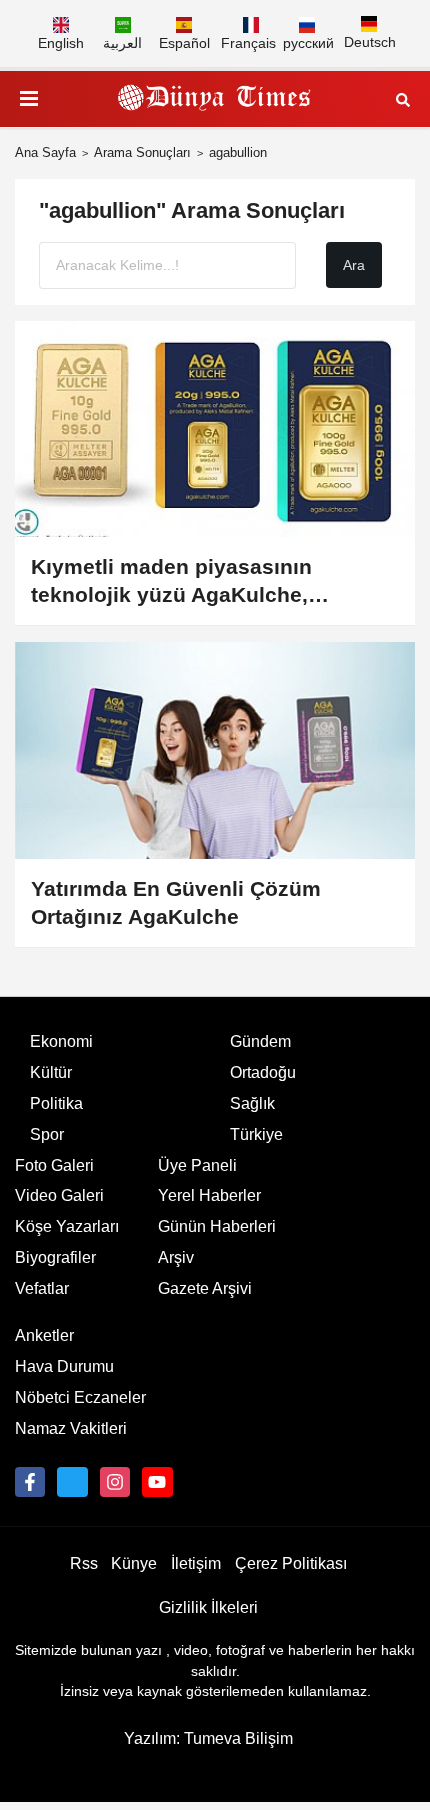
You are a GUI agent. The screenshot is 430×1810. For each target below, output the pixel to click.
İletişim (196, 1563)
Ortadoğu (263, 1072)
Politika (56, 1103)
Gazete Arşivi (205, 1288)
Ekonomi (61, 1041)
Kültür (51, 1072)
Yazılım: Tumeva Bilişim (208, 1738)
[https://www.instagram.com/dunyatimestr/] (115, 1482)
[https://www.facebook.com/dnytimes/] (30, 1482)
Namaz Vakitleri (71, 1428)
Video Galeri (59, 1195)
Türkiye (256, 1134)
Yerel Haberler (209, 1195)
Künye (134, 1563)
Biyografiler (55, 1257)
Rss (84, 1563)
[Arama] (403, 98)
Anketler (44, 1335)
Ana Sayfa (45, 152)
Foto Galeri (54, 1165)
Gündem (260, 1041)
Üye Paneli (197, 1165)
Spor (47, 1134)
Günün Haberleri (217, 1226)
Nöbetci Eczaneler (80, 1397)
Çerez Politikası (291, 1563)
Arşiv (176, 1257)
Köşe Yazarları (67, 1226)
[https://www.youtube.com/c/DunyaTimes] (157, 1482)
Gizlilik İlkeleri (208, 1607)
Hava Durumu (64, 1366)
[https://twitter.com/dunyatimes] (72, 1482)
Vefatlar (42, 1288)
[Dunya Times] (215, 99)
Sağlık (252, 1103)
